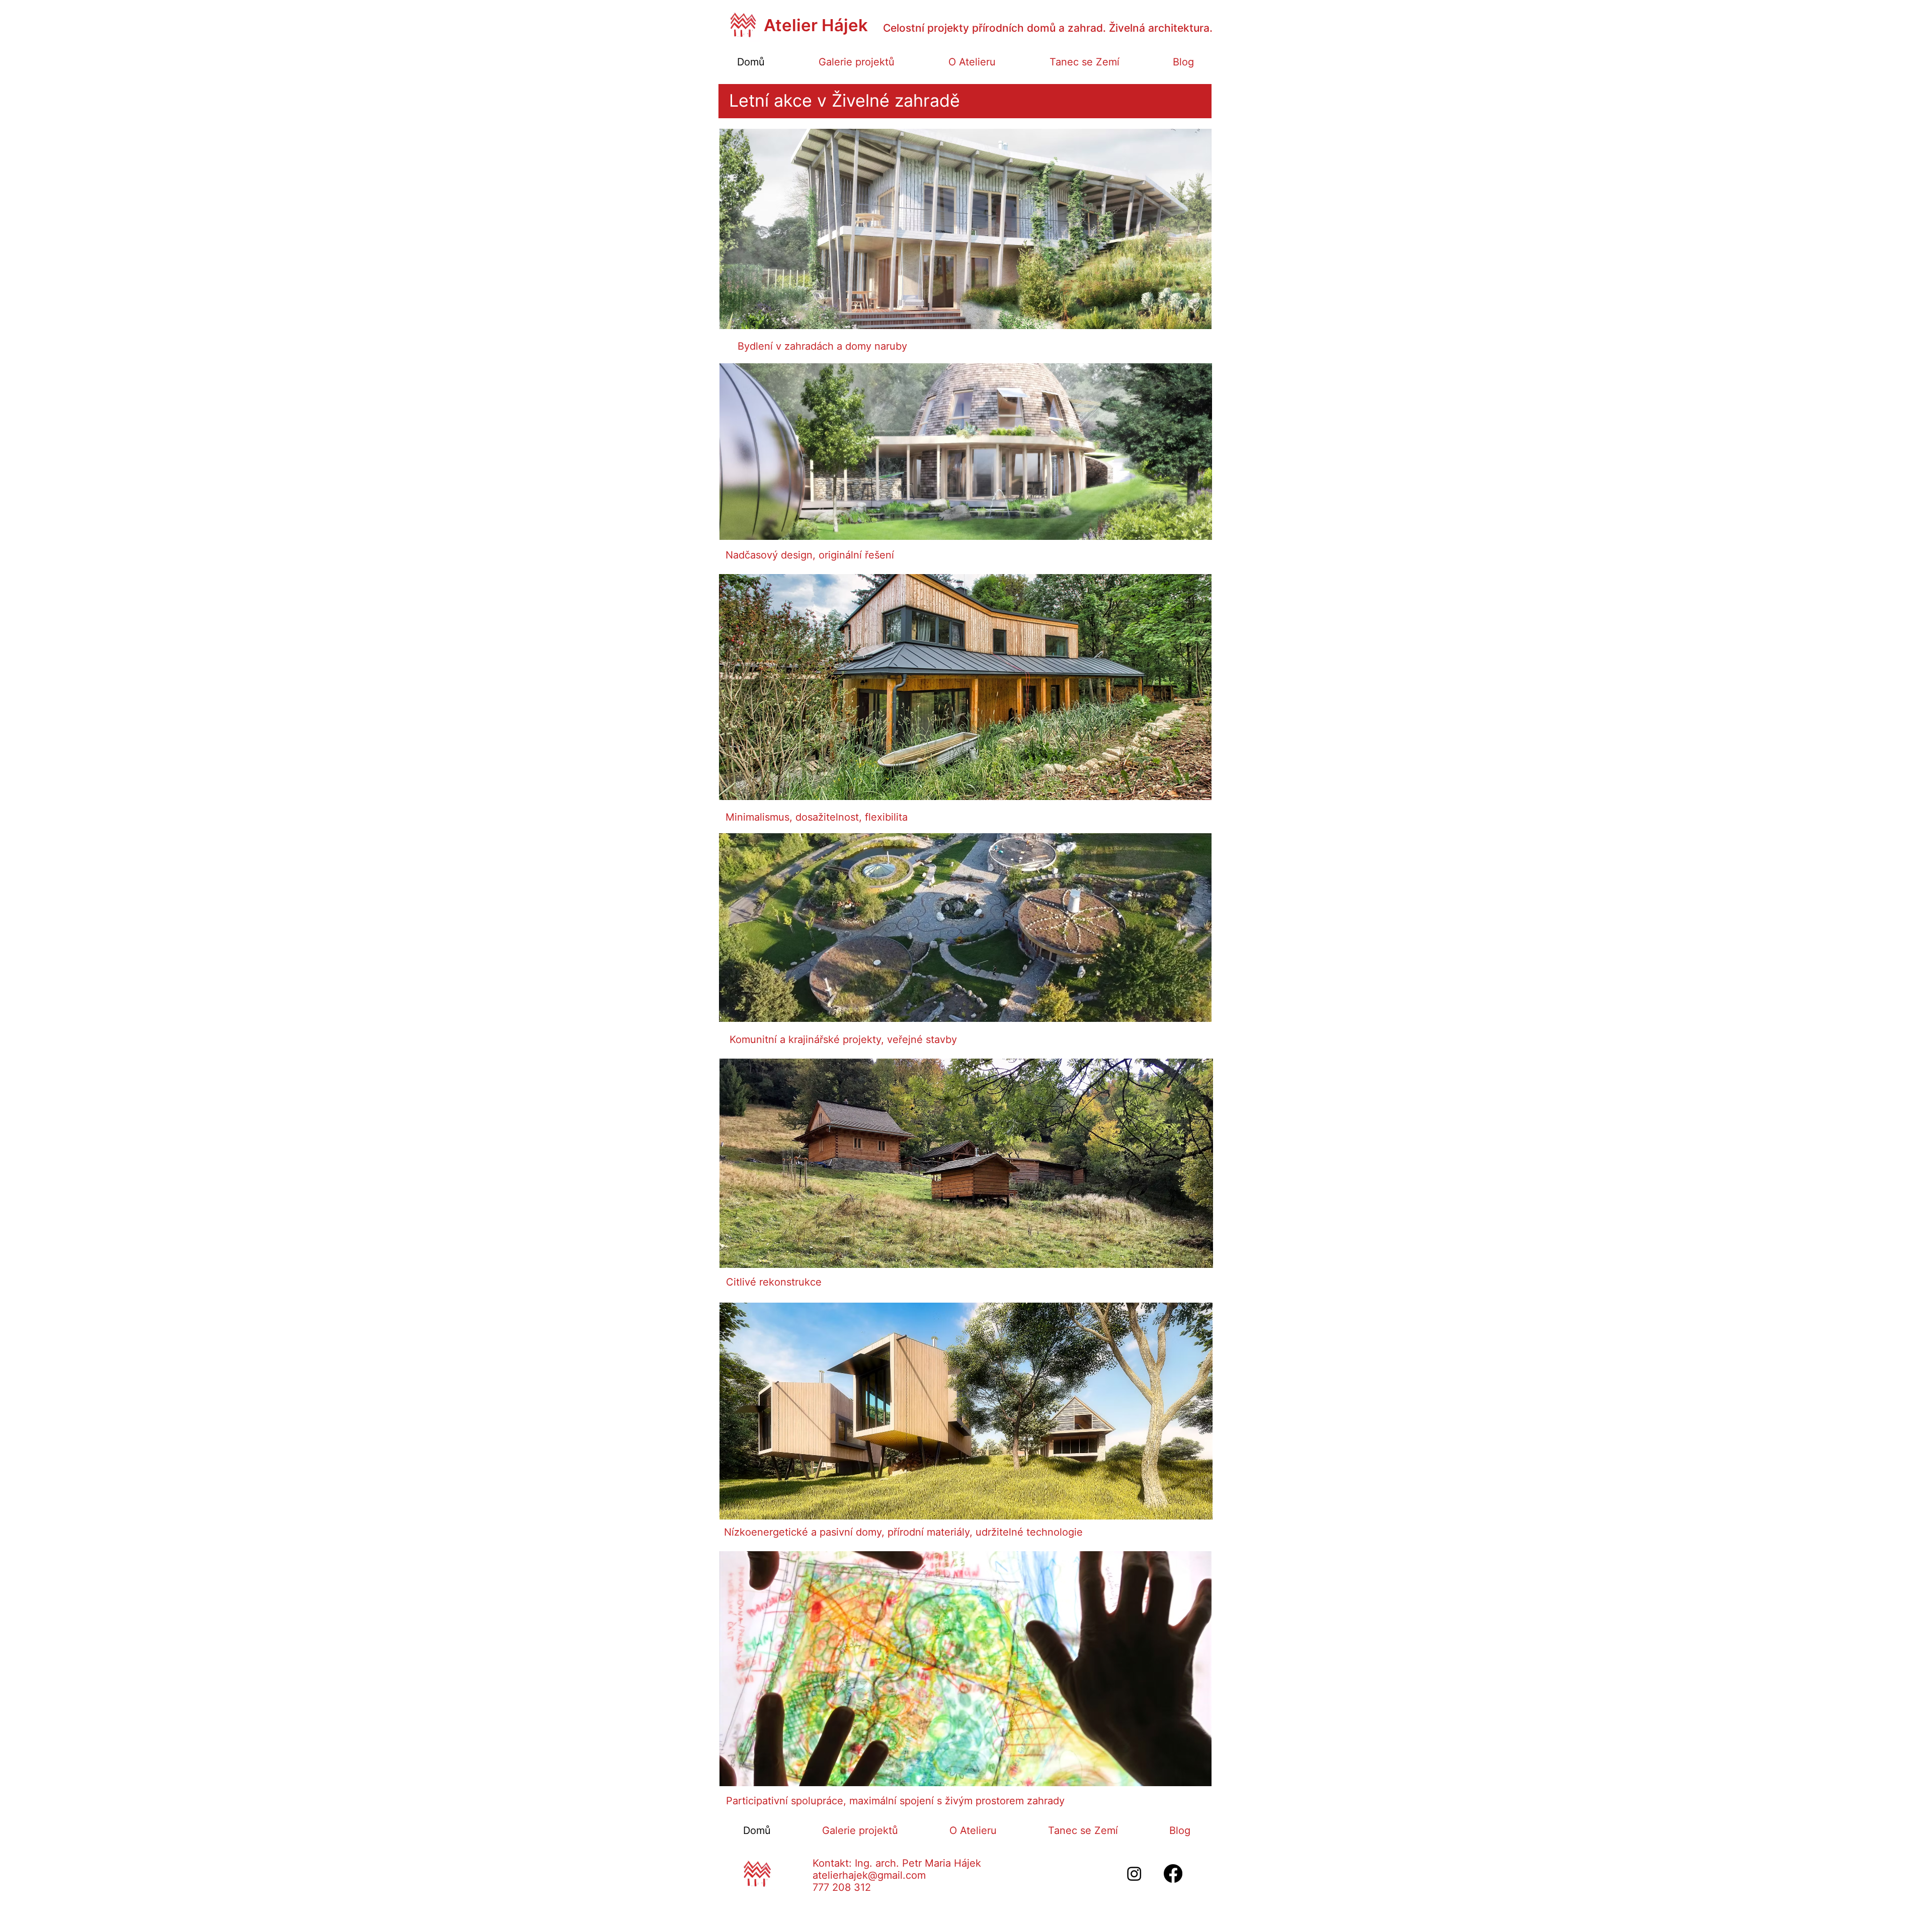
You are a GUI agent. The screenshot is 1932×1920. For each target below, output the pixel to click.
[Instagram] (1134, 1873)
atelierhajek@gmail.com (869, 1875)
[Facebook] (1173, 1873)
